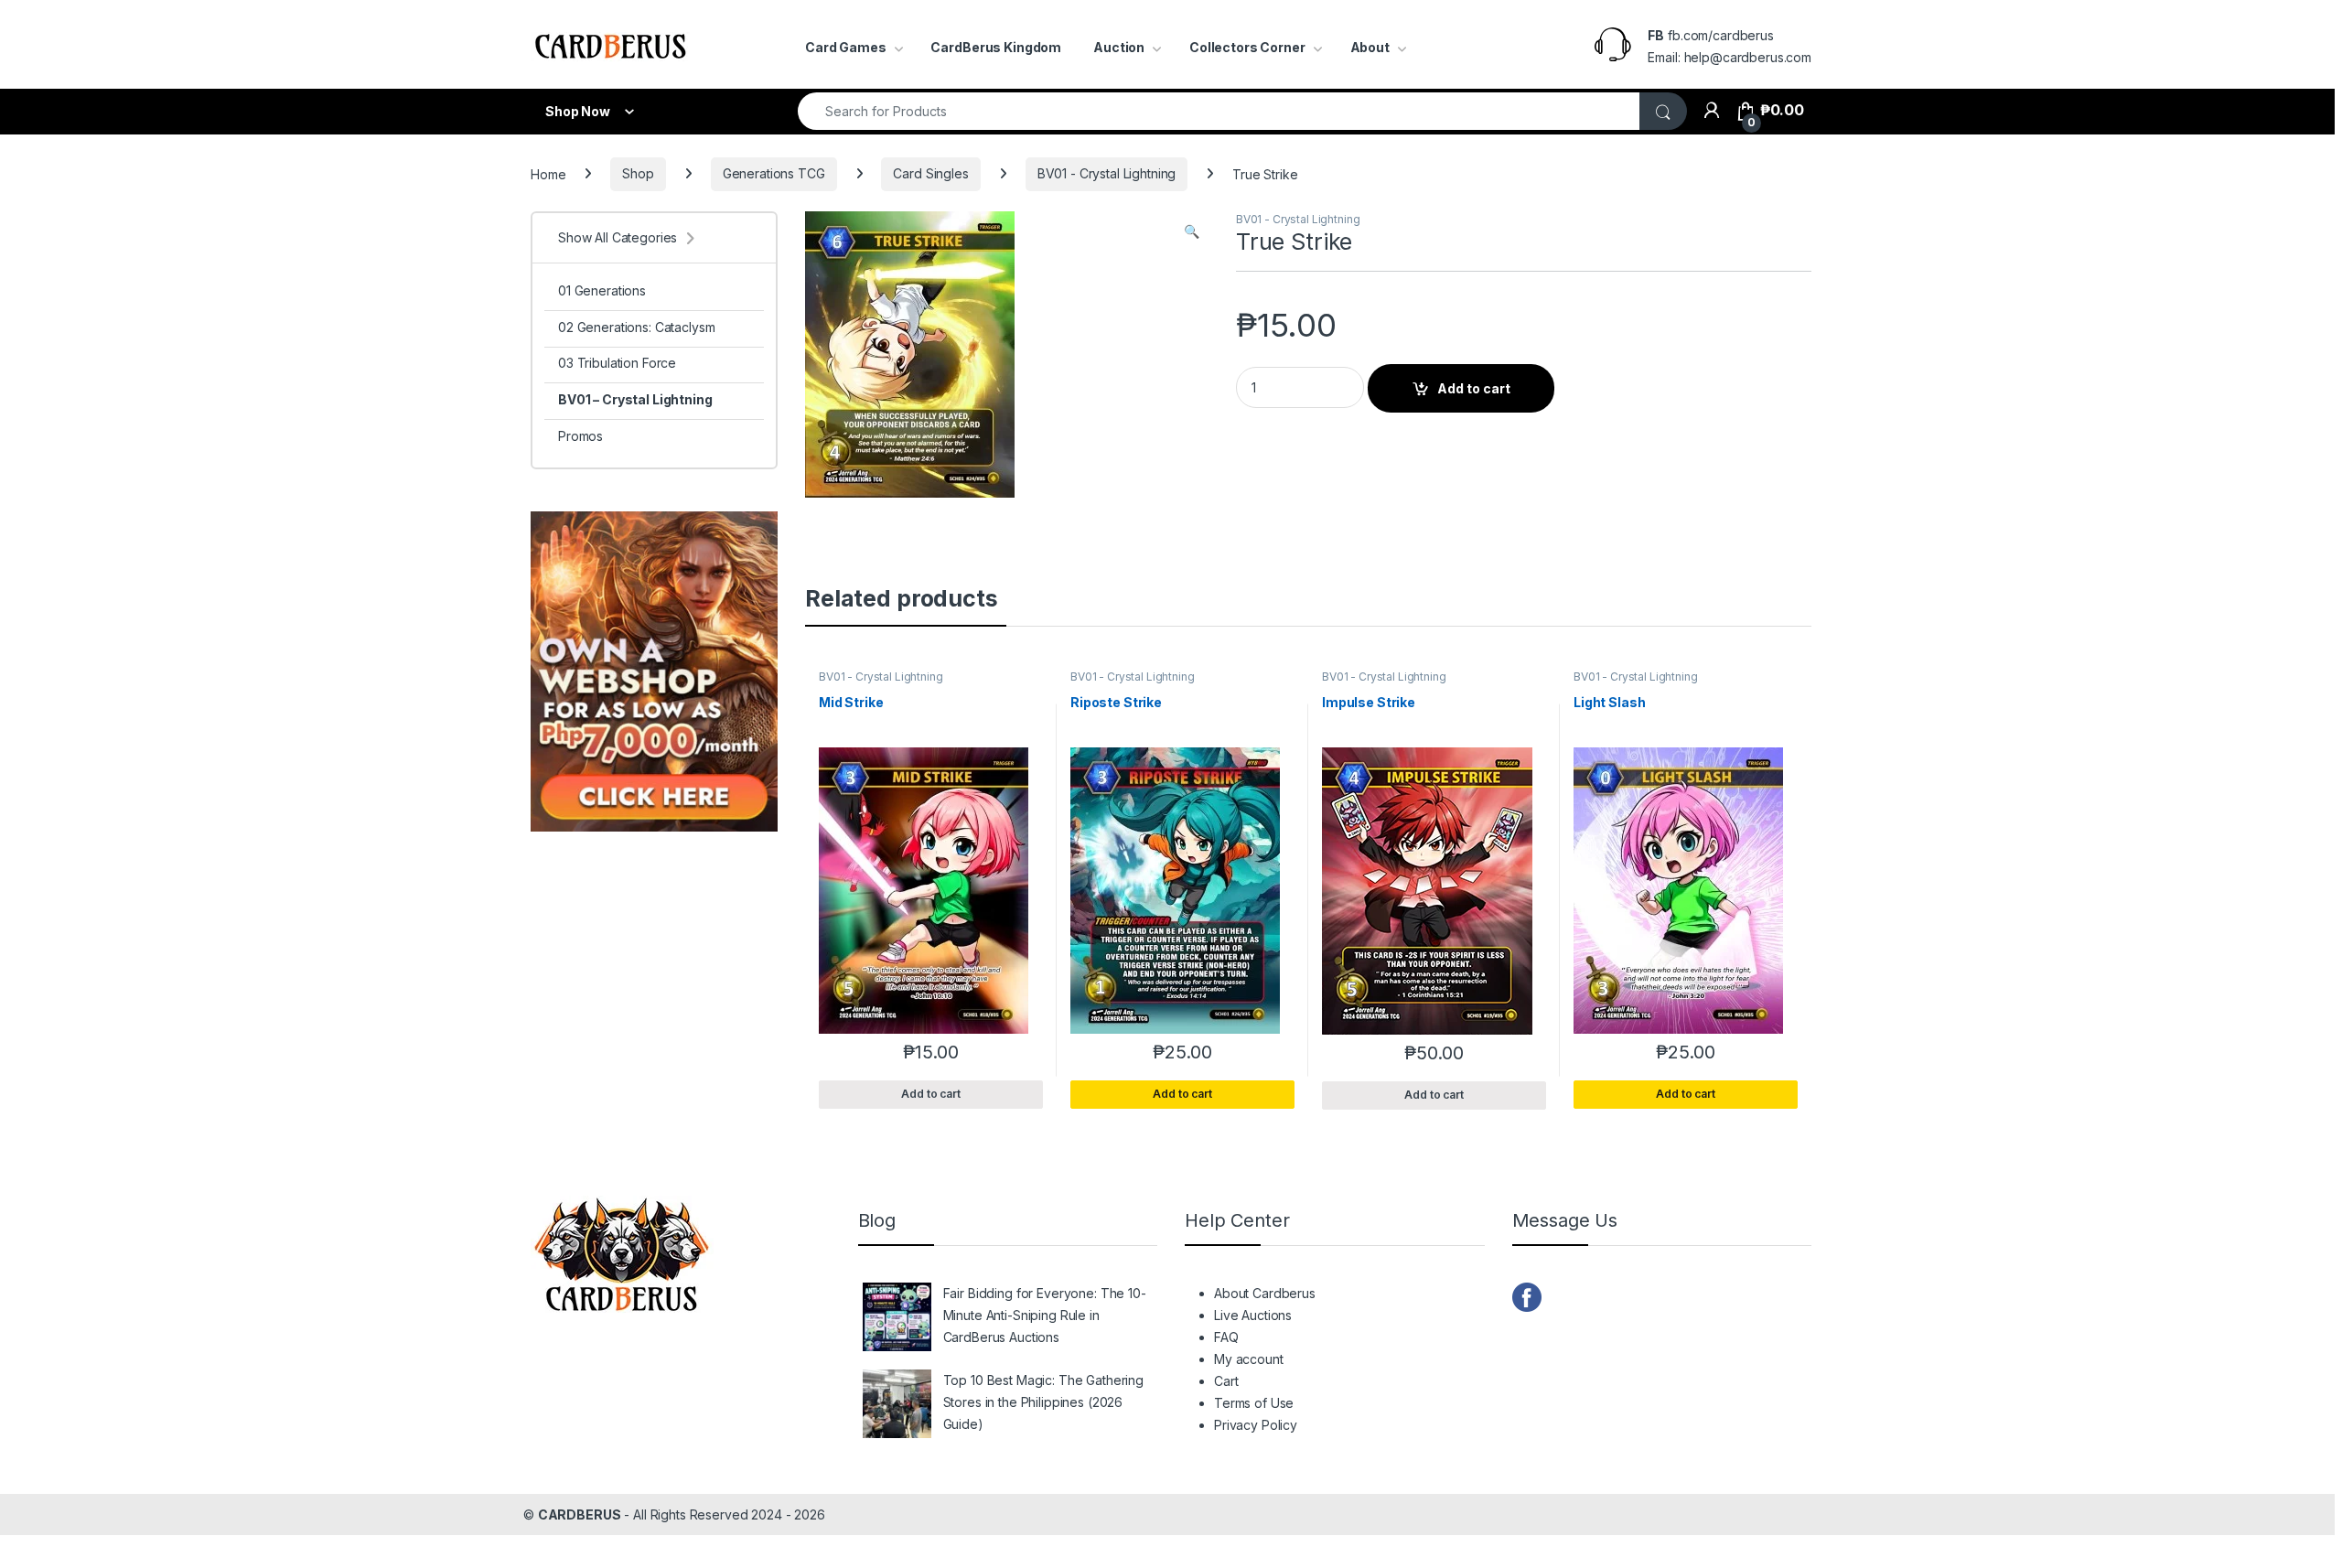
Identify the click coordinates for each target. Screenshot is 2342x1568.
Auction (1119, 47)
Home (548, 173)
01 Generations (602, 290)
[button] (1192, 231)
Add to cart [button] (1182, 1094)
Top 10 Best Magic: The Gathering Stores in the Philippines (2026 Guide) (1044, 1402)
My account (1249, 1359)
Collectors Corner (1247, 47)
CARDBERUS (580, 1514)
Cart (1226, 1381)
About (1370, 47)
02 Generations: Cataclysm (637, 327)
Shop (638, 173)
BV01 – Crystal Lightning (635, 399)
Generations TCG (774, 173)
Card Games (846, 47)
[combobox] (1219, 111)
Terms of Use (1254, 1403)
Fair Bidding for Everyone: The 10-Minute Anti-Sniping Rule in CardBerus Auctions (1045, 1315)
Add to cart (1474, 388)
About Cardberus (1265, 1293)
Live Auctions (1253, 1315)
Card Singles (930, 173)
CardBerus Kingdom (996, 47)
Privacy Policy (1256, 1425)
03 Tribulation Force (617, 363)
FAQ (1226, 1337)
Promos (580, 436)
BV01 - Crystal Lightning (1107, 173)
